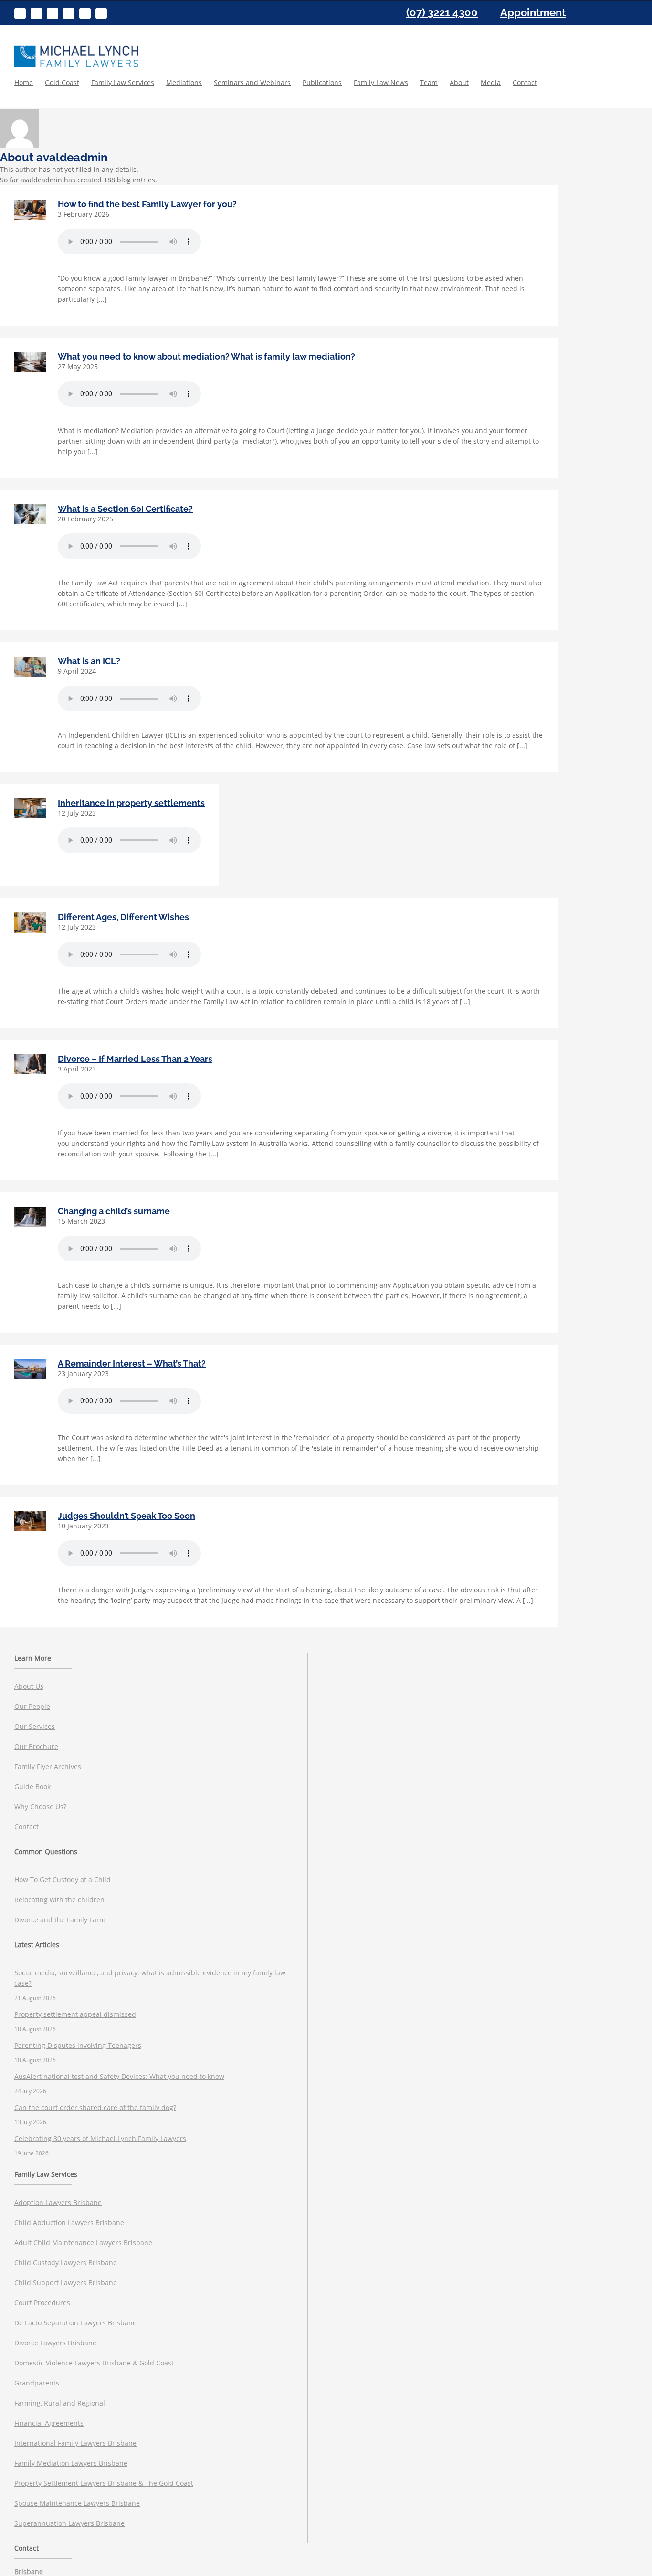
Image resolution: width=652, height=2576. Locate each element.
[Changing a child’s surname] (30, 1217)
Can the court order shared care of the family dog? (95, 2107)
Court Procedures (42, 2303)
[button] (565, 92)
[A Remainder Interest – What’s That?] (30, 1369)
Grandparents (37, 2383)
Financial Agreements (49, 2423)
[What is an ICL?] (30, 667)
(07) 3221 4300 (442, 12)
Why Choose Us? (40, 1807)
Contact (26, 1827)
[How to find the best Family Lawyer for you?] (30, 210)
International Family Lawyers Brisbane (75, 2443)
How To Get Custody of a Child (63, 1880)
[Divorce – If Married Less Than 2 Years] (30, 1064)
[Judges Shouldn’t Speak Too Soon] (30, 1521)
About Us (29, 1686)
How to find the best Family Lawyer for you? (147, 204)
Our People (32, 1706)
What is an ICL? (89, 661)
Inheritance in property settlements (131, 803)
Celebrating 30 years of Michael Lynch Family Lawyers (100, 2138)
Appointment (533, 12)
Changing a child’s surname (114, 1211)
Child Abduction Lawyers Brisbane (69, 2222)
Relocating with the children (59, 1900)
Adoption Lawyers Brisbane (58, 2202)
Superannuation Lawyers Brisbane (69, 2523)
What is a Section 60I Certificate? (125, 509)
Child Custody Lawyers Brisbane (66, 2263)
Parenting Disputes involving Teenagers (78, 2045)
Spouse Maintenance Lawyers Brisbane (77, 2503)
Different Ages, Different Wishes (123, 917)
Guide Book (32, 1786)
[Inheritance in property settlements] (30, 808)
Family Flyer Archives (48, 1766)
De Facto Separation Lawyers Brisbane (75, 2323)
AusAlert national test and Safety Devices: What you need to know (119, 2076)
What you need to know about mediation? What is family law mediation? (206, 356)
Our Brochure (36, 1746)
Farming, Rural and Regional (60, 2403)
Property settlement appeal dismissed (75, 2014)
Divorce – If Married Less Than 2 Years (135, 1059)
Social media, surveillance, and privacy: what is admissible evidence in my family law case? (150, 1978)
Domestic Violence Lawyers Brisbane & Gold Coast (94, 2363)
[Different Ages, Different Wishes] (30, 922)
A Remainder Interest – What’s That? (132, 1363)
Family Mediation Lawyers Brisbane (71, 2463)
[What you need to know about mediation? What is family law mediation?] (30, 362)
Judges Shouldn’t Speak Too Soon (126, 1516)
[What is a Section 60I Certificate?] (30, 514)
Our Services (35, 1726)
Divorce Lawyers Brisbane (55, 2343)
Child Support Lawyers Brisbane (66, 2283)
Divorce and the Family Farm (60, 1920)
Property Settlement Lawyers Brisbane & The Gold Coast (104, 2483)
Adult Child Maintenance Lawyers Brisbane (83, 2242)
